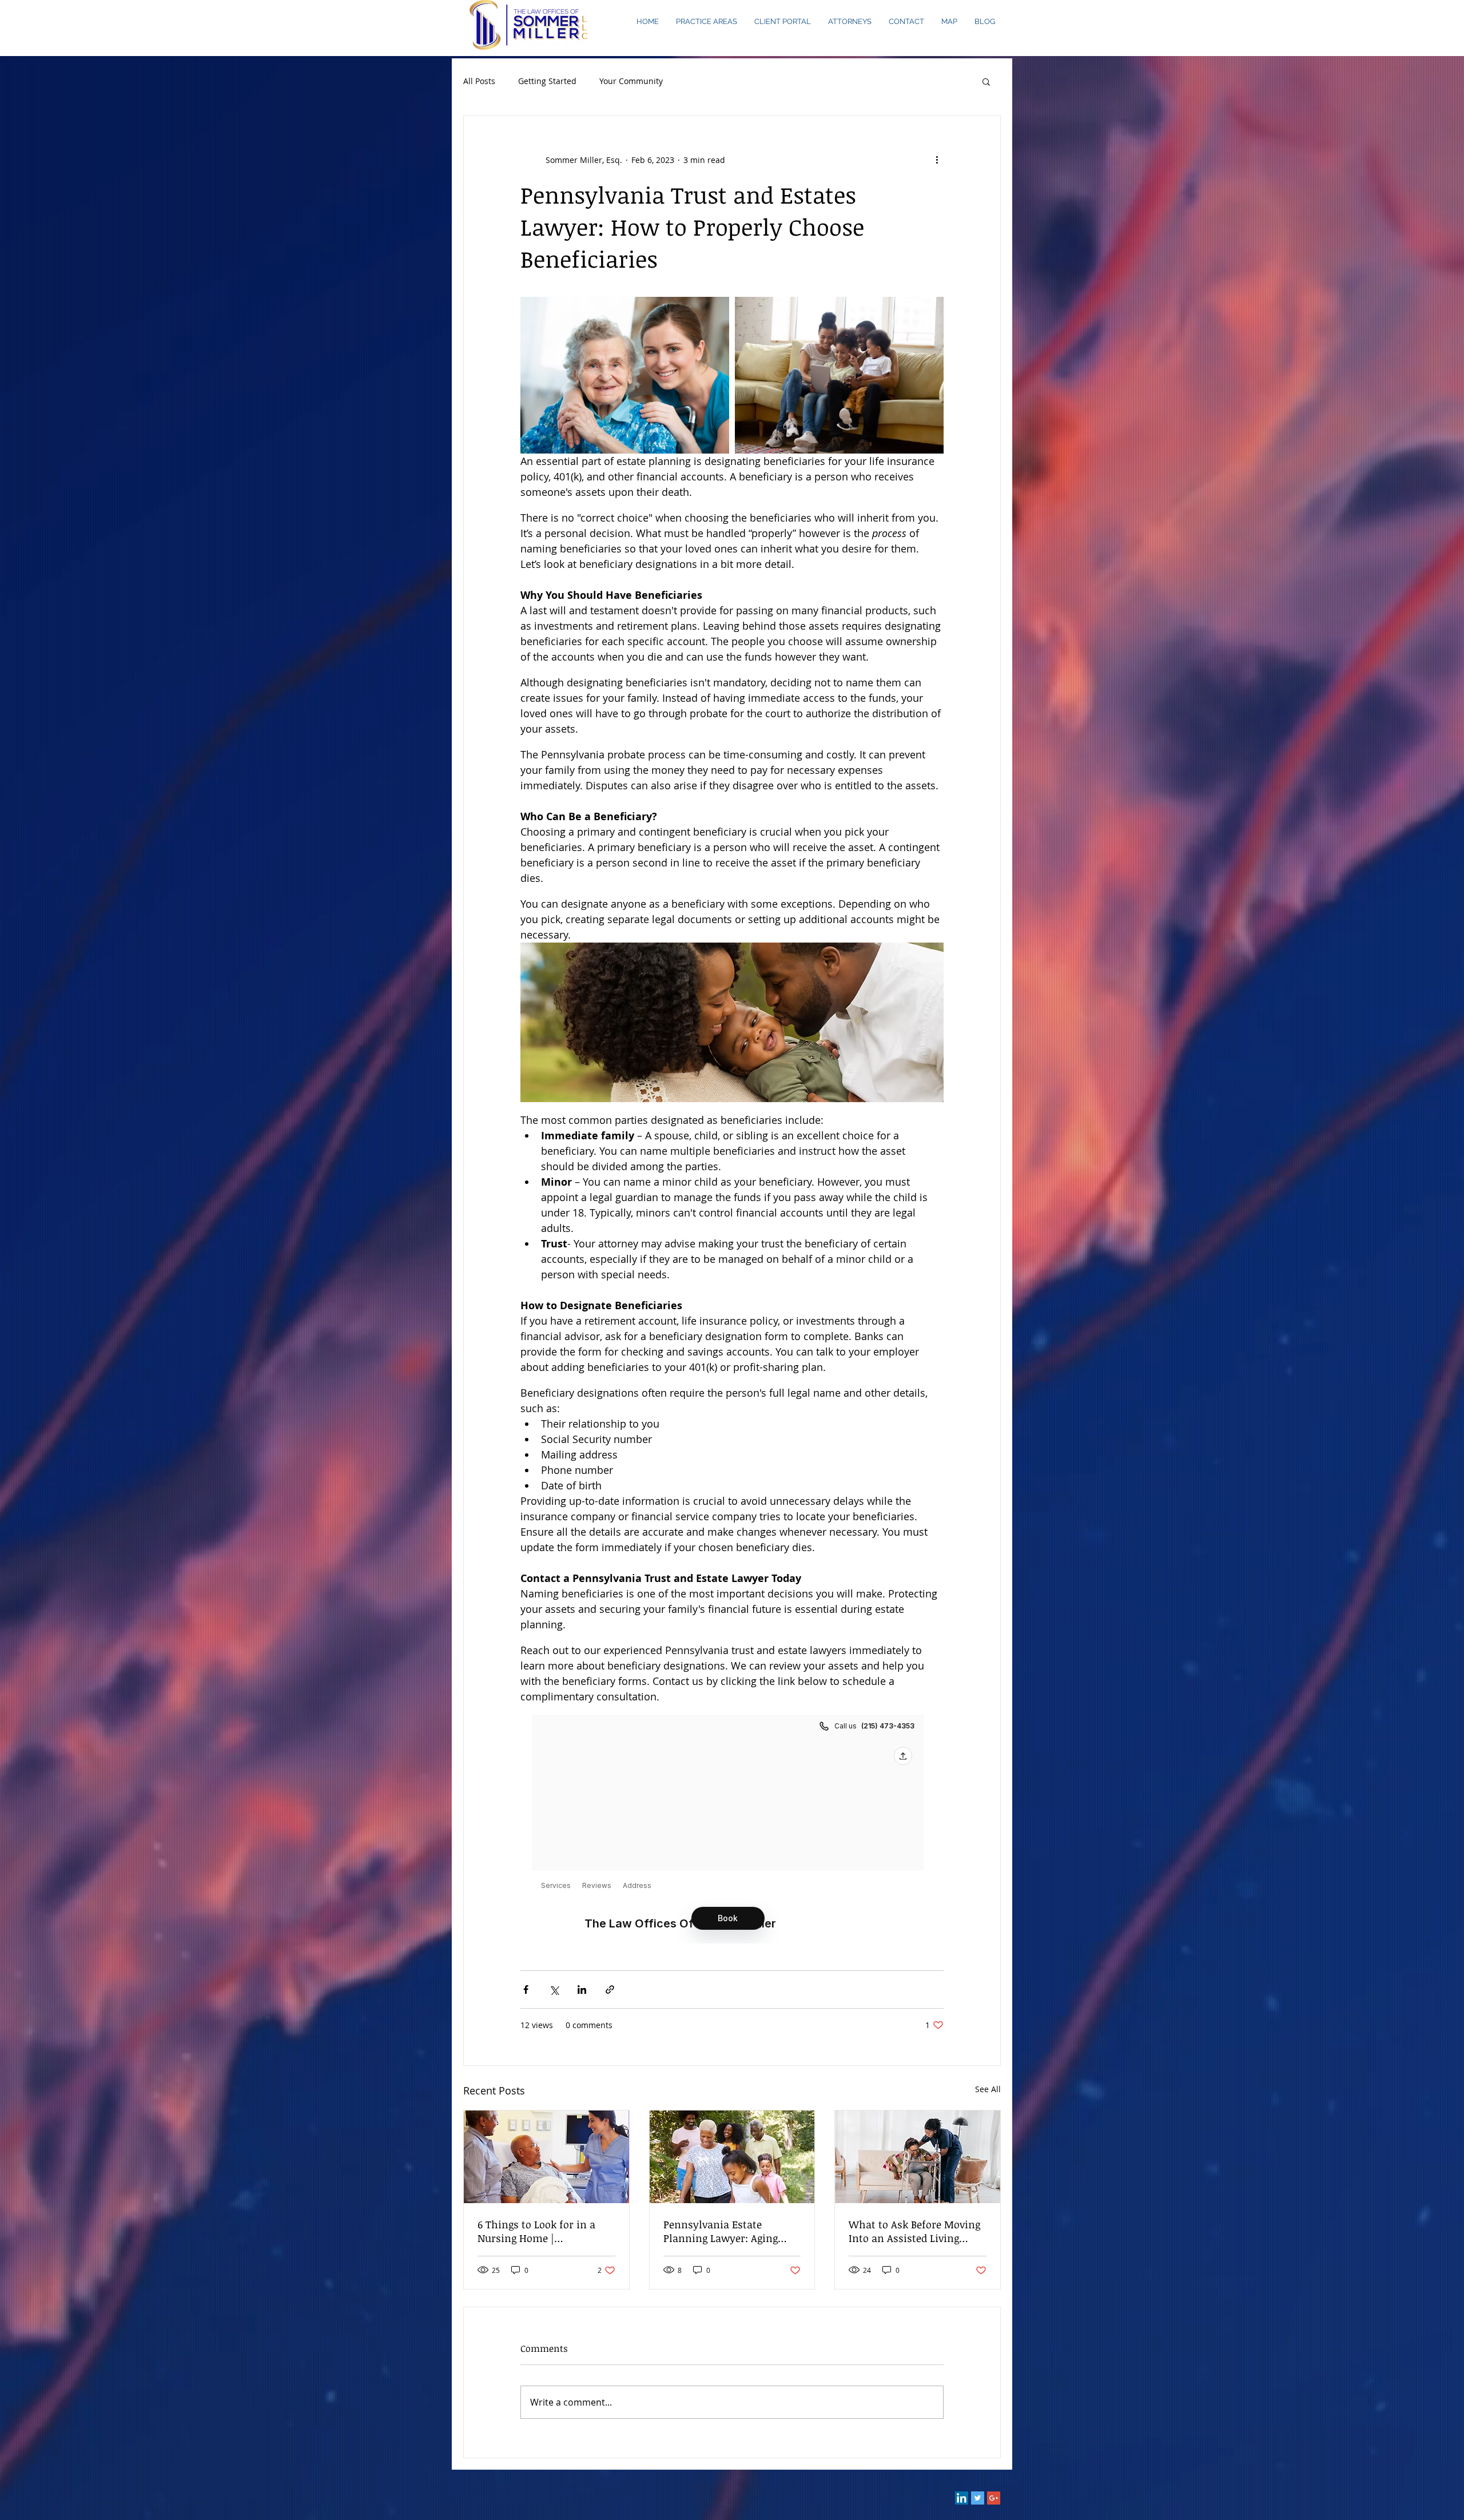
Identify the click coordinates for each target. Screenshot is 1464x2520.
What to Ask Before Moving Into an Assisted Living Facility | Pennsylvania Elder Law (914, 2231)
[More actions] (937, 160)
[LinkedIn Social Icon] (962, 2498)
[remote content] (732, 1829)
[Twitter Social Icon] (978, 2498)
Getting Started (547, 81)
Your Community (631, 81)
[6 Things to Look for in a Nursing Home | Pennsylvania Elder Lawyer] (546, 2157)
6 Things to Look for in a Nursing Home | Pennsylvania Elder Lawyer (543, 2231)
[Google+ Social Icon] (994, 2498)
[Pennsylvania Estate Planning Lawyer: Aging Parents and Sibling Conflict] (732, 2157)
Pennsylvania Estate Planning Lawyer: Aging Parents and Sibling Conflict (731, 2231)
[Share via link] (610, 1990)
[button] (986, 81)
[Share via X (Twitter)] (554, 1990)
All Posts (479, 81)
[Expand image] (625, 375)
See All (988, 2089)
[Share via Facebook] (526, 1990)
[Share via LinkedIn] (582, 1990)
